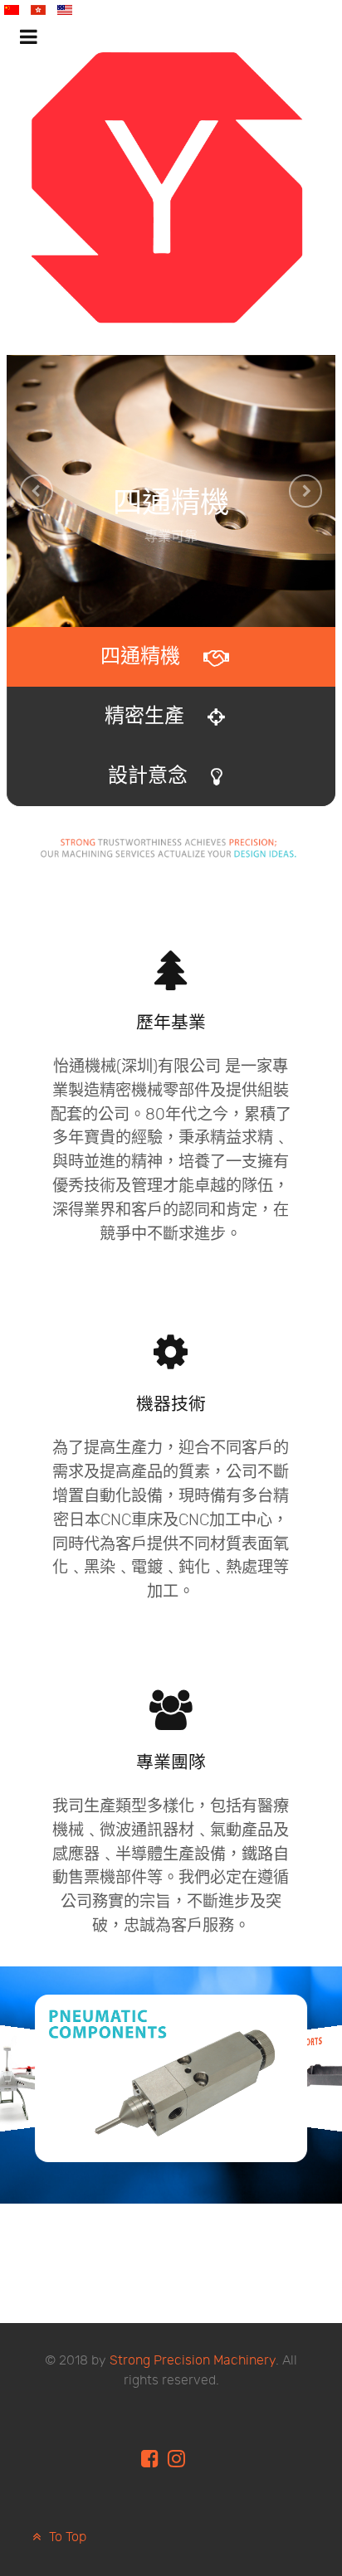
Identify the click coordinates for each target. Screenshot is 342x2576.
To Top (66, 2537)
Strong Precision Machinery (193, 2361)
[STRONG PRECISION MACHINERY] (168, 187)
